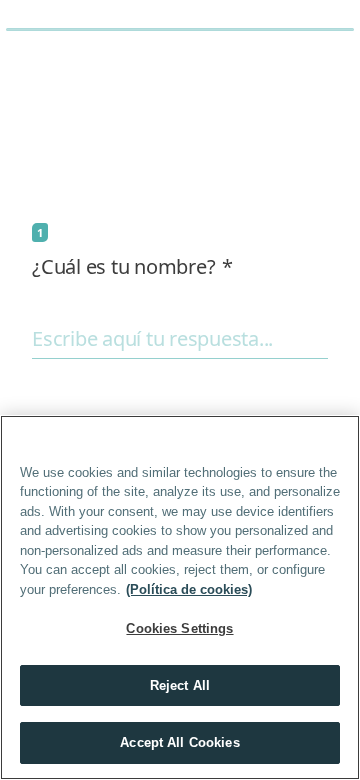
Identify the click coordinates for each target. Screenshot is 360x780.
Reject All (180, 685)
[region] (180, 597)
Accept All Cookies (179, 742)
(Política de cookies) (189, 589)
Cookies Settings (179, 628)
